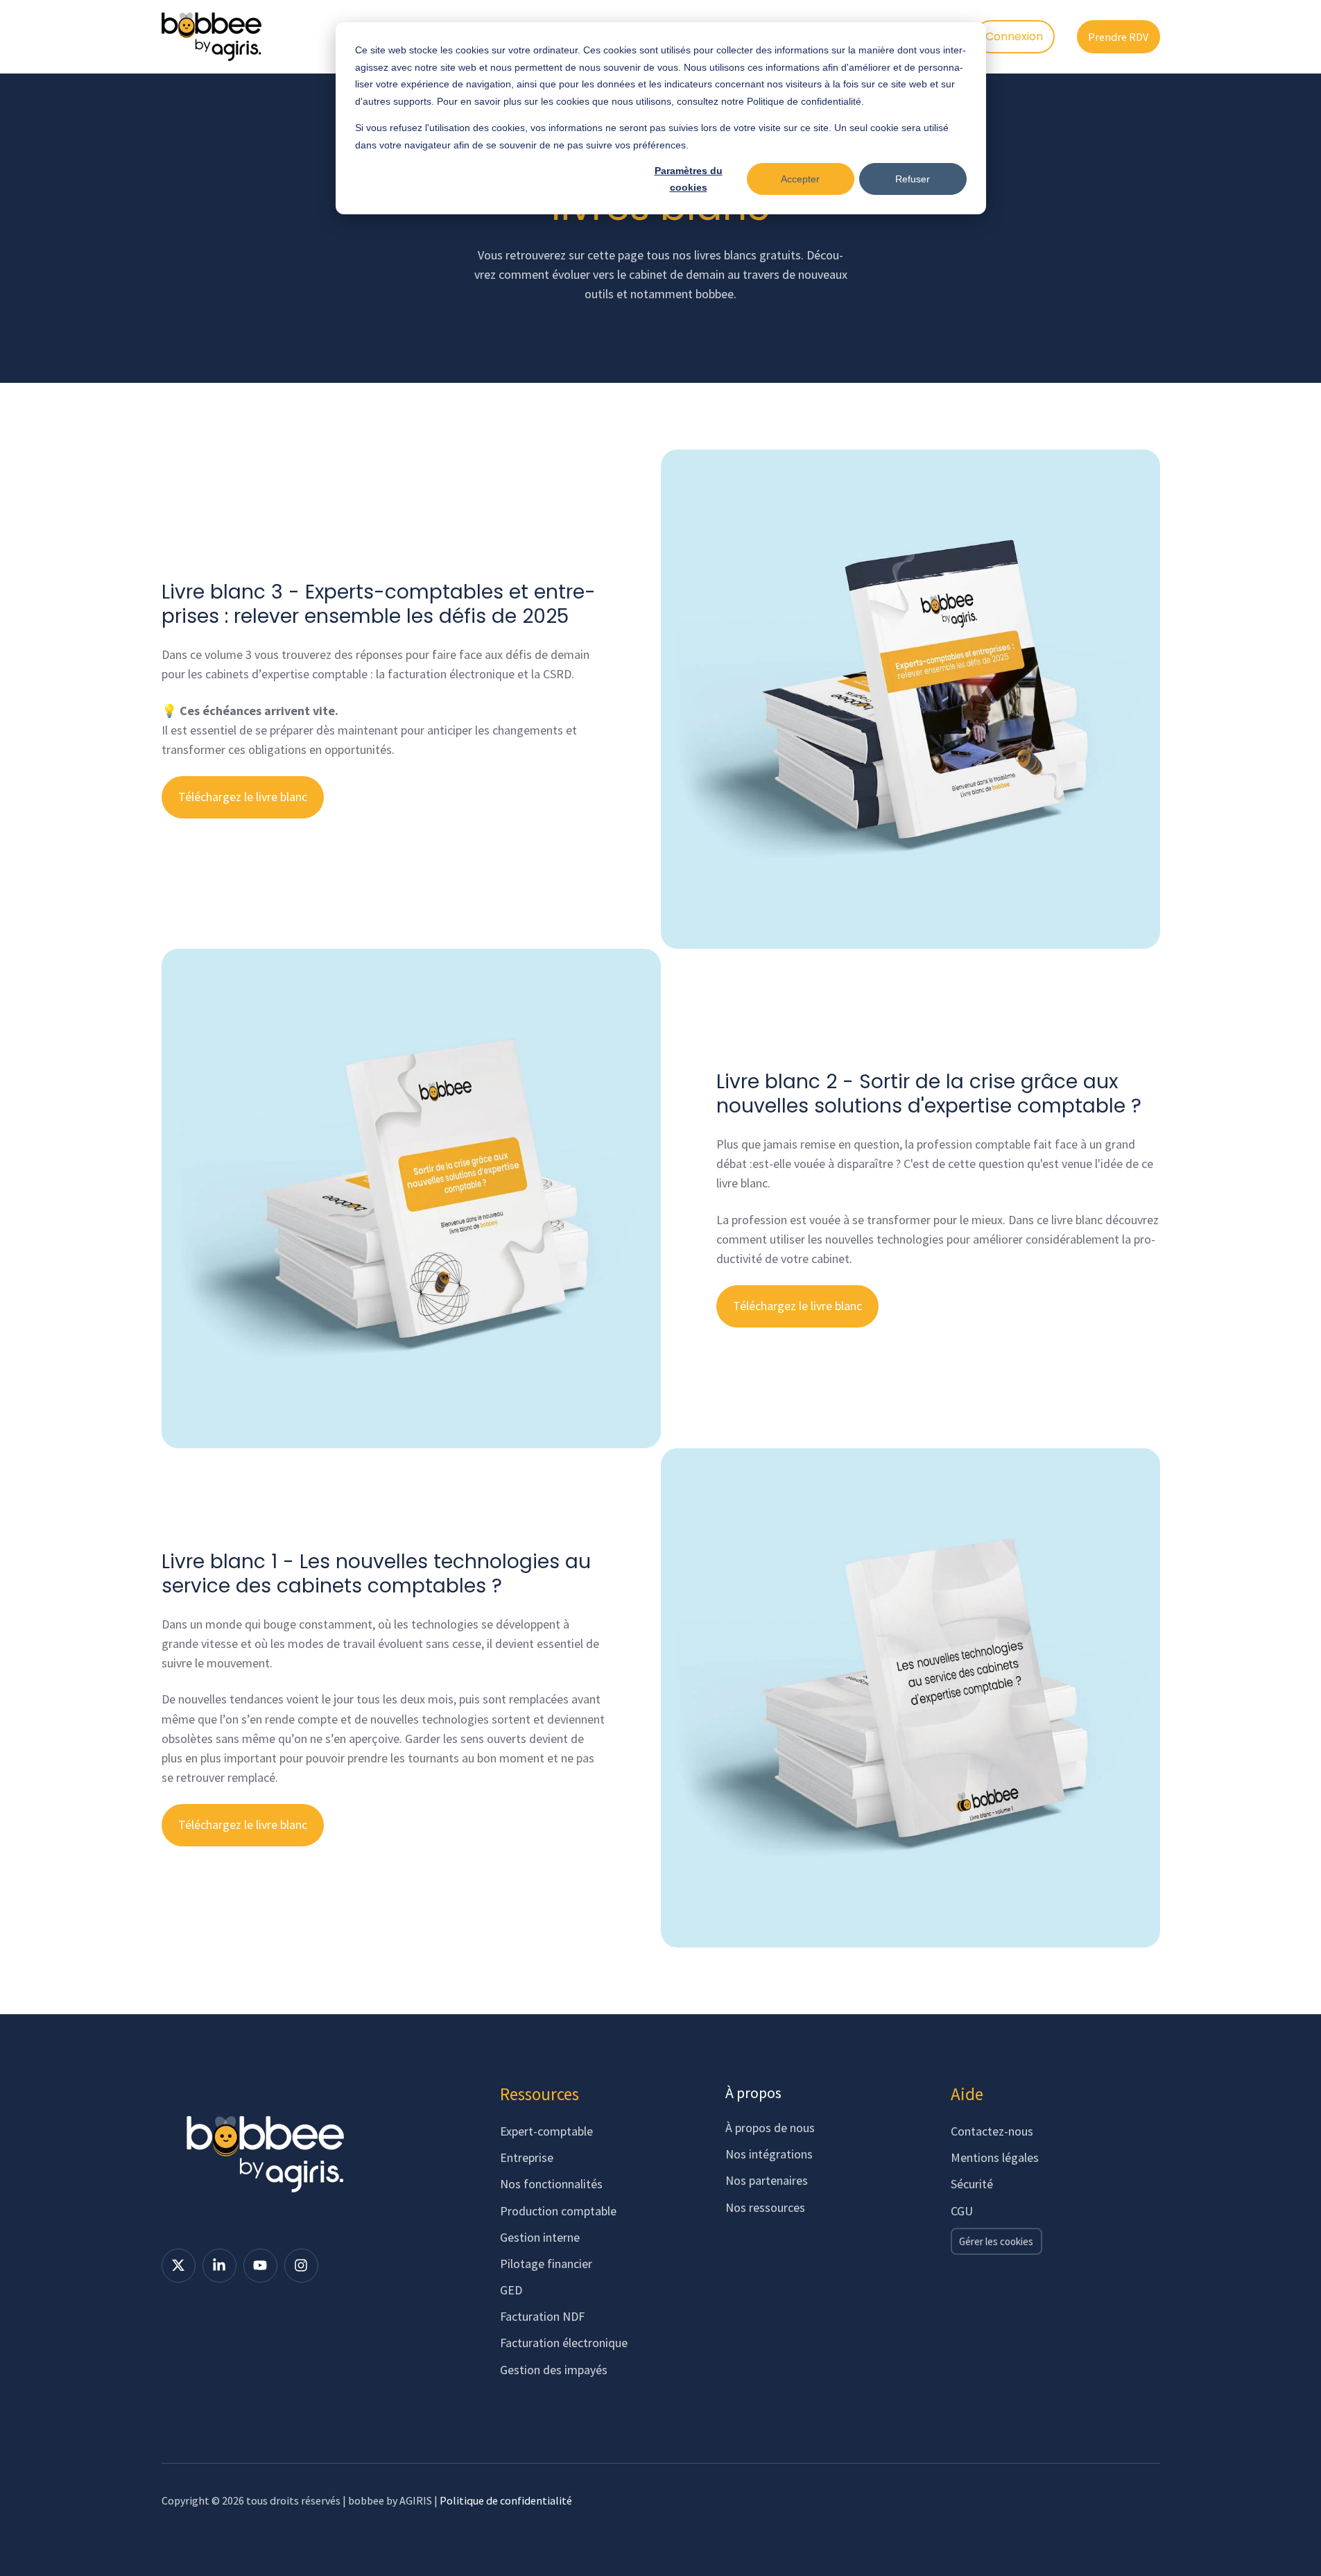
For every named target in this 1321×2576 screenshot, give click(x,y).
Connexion (1014, 36)
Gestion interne (540, 2237)
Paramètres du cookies (689, 179)
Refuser (913, 179)
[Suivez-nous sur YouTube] (260, 2266)
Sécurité (972, 2184)
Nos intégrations (769, 2154)
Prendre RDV (1118, 37)
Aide (967, 2094)
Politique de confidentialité (506, 2500)
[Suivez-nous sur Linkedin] (219, 2266)
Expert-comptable (546, 2131)
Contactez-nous (992, 2131)
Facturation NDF (542, 2316)
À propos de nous (770, 2128)
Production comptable (558, 2211)
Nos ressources (765, 2207)
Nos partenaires (767, 2180)
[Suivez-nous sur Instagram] (301, 2266)
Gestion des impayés (554, 2370)
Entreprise (527, 2157)
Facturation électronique (564, 2343)
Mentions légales (995, 2157)
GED (511, 2290)
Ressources (539, 2094)
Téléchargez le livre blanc (243, 797)
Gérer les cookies (996, 2241)
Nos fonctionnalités (551, 2184)
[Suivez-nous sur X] (179, 2266)
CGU (962, 2211)
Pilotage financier (546, 2264)
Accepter (800, 179)
